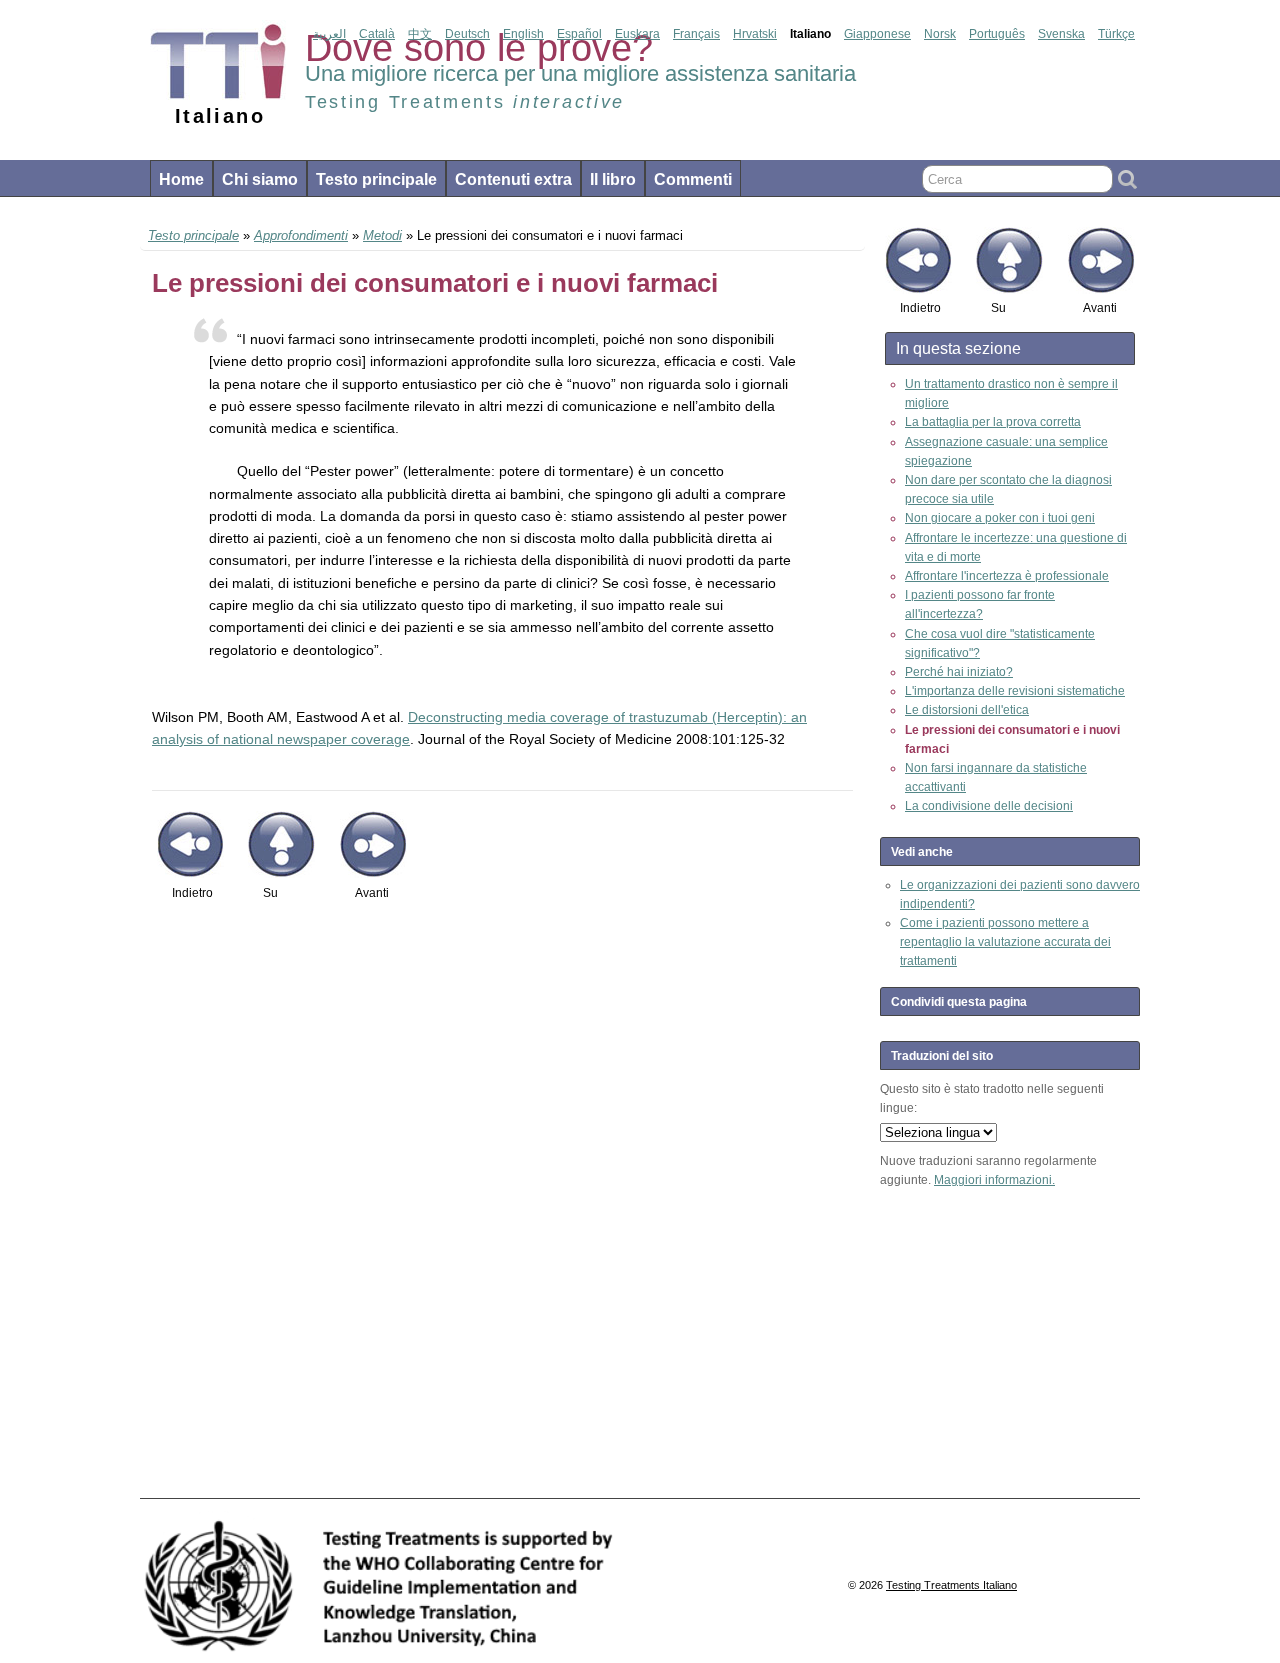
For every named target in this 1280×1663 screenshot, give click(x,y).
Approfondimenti (301, 235)
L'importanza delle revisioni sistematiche (1015, 691)
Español (579, 34)
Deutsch (467, 34)
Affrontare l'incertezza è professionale (1007, 576)
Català (377, 34)
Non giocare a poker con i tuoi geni (1000, 518)
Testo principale (376, 179)
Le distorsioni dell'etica (967, 710)
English (523, 34)
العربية (329, 34)
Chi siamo (260, 179)
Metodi (382, 235)
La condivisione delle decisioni (989, 806)
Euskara (637, 34)
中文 (420, 34)
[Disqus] (502, 1210)
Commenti (693, 179)
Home (181, 179)
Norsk (940, 34)
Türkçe (1116, 34)
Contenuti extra (513, 179)
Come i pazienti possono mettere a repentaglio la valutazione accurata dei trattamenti (1005, 942)
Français (696, 34)
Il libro (613, 179)
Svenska (1061, 34)
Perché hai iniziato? (959, 672)
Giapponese (877, 34)
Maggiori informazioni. (994, 1180)
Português (997, 34)
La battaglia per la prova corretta (993, 422)
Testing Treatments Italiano (951, 1585)
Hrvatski (755, 34)
